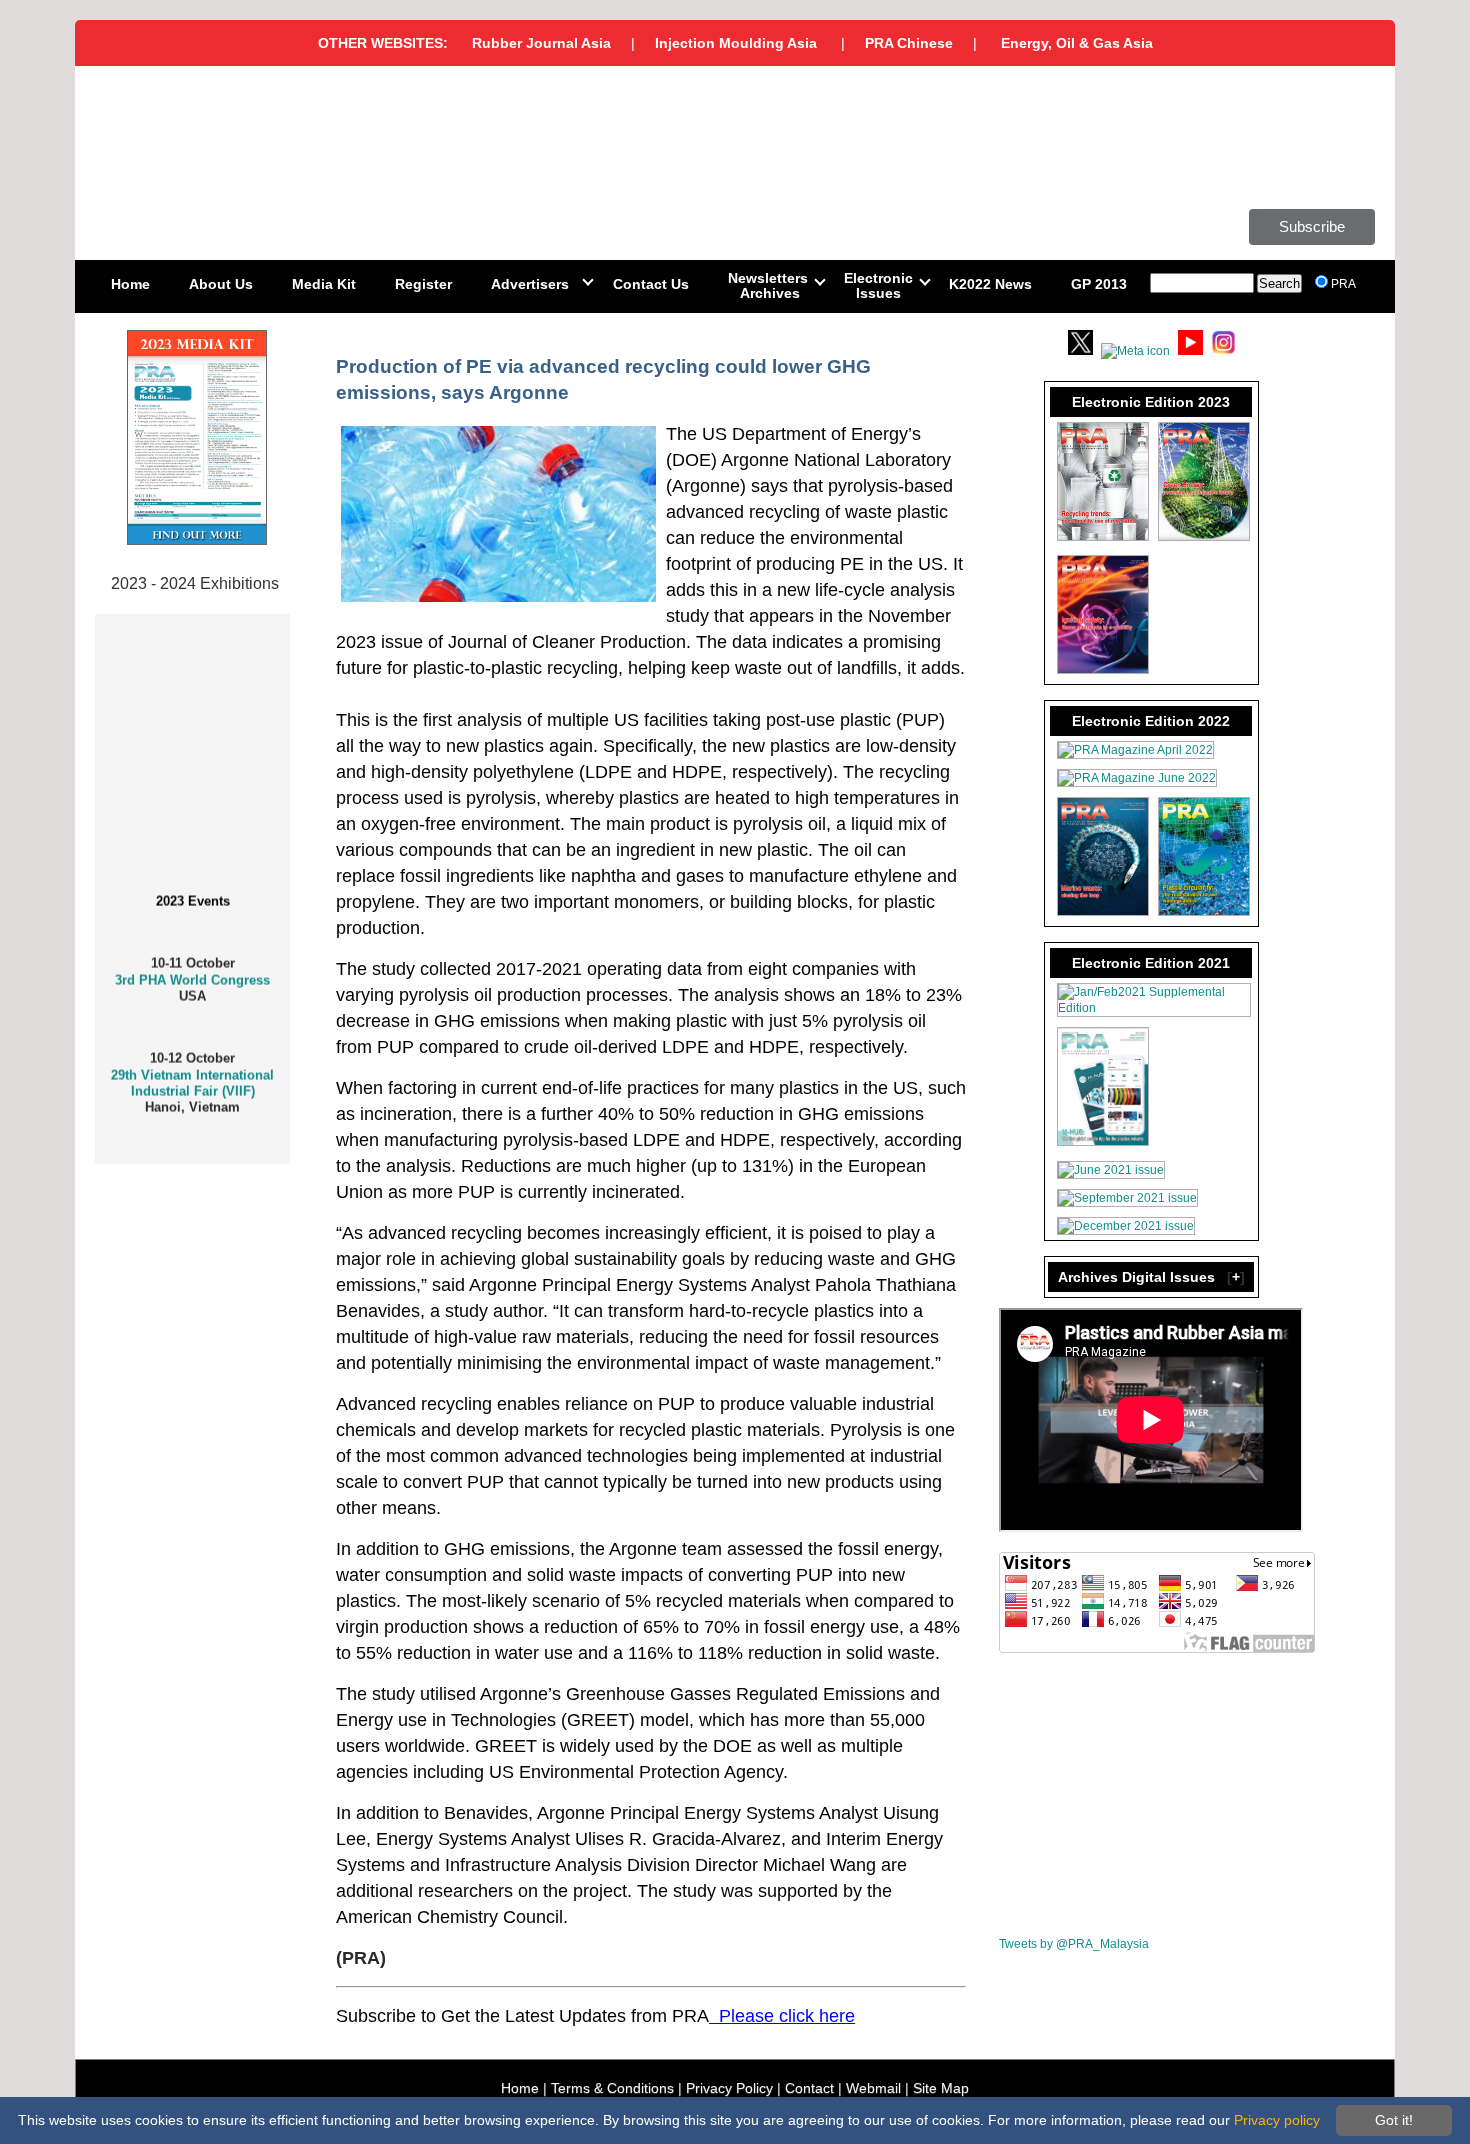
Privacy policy (1277, 2120)
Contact (809, 2088)
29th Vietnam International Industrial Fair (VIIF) (192, 1068)
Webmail (873, 2088)
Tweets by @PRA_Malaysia (1074, 1943)
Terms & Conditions (612, 2088)
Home (520, 2088)
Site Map (941, 2088)
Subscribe (1312, 226)
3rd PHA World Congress (192, 965)
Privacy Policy (729, 2088)
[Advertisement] (1149, 1797)
